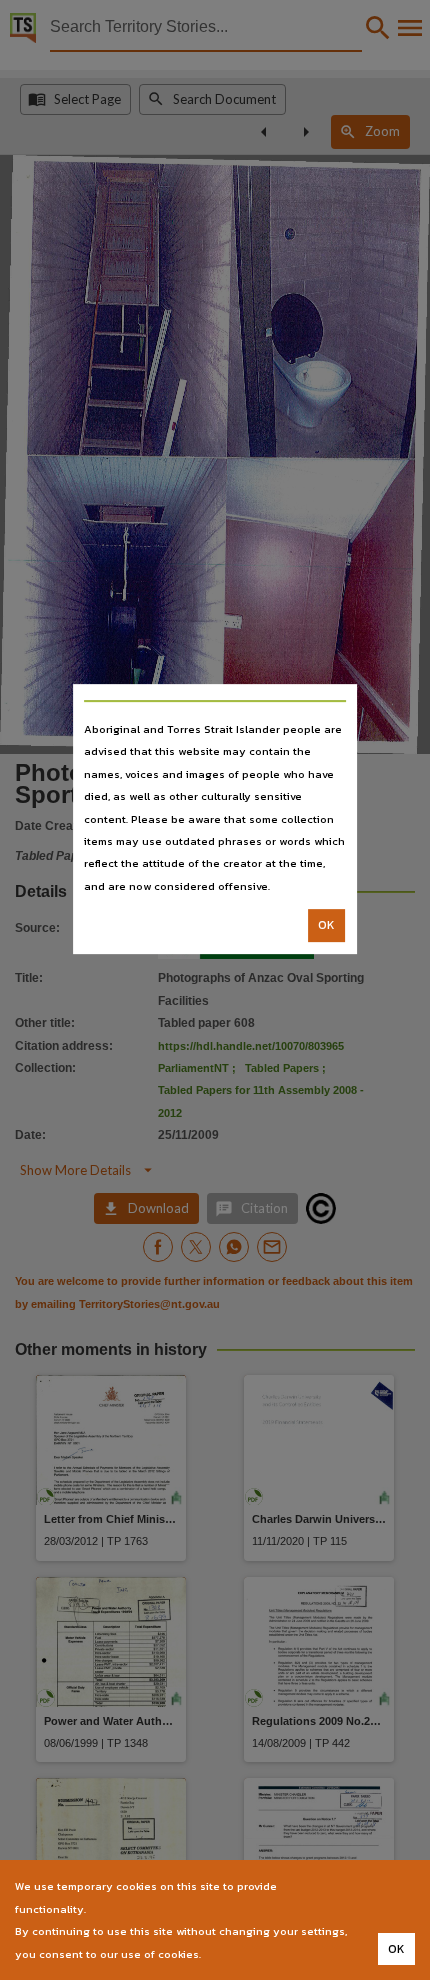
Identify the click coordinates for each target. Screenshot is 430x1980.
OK (326, 925)
